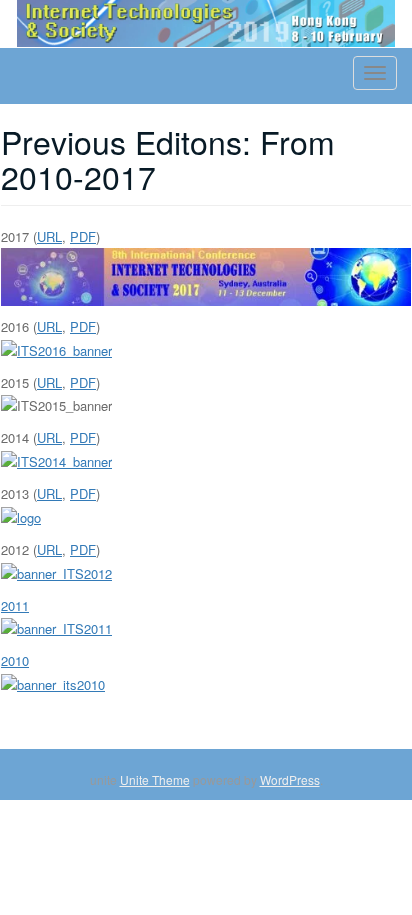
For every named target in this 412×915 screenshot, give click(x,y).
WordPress (290, 779)
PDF (83, 236)
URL (49, 236)
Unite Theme (155, 779)
